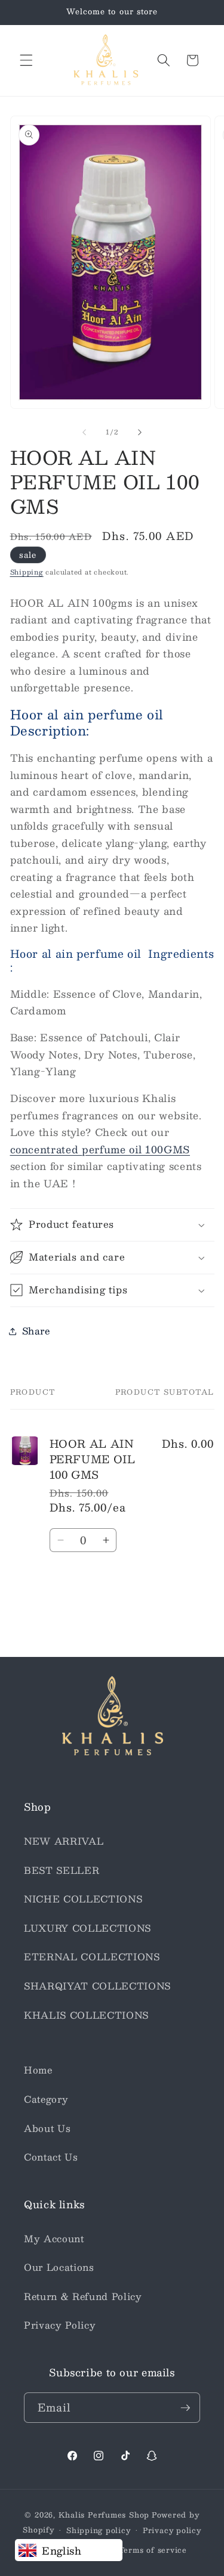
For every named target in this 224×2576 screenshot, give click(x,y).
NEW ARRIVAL (64, 1841)
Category (46, 2099)
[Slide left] (84, 432)
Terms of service (153, 2550)
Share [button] (36, 1331)
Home (38, 2070)
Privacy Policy (60, 2325)
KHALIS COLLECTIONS (86, 2015)
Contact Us (51, 2157)
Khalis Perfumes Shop (104, 2515)
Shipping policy (99, 2530)
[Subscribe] (185, 2408)
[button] (26, 60)
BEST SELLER (62, 1870)
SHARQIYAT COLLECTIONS (97, 1986)
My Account (54, 2239)
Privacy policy (172, 2530)
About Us (47, 2128)
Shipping (27, 572)
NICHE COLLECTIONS (83, 1899)
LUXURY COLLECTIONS (88, 1928)
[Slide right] (140, 432)
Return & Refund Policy (83, 2296)
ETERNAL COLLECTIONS (92, 1957)
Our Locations (59, 2267)
